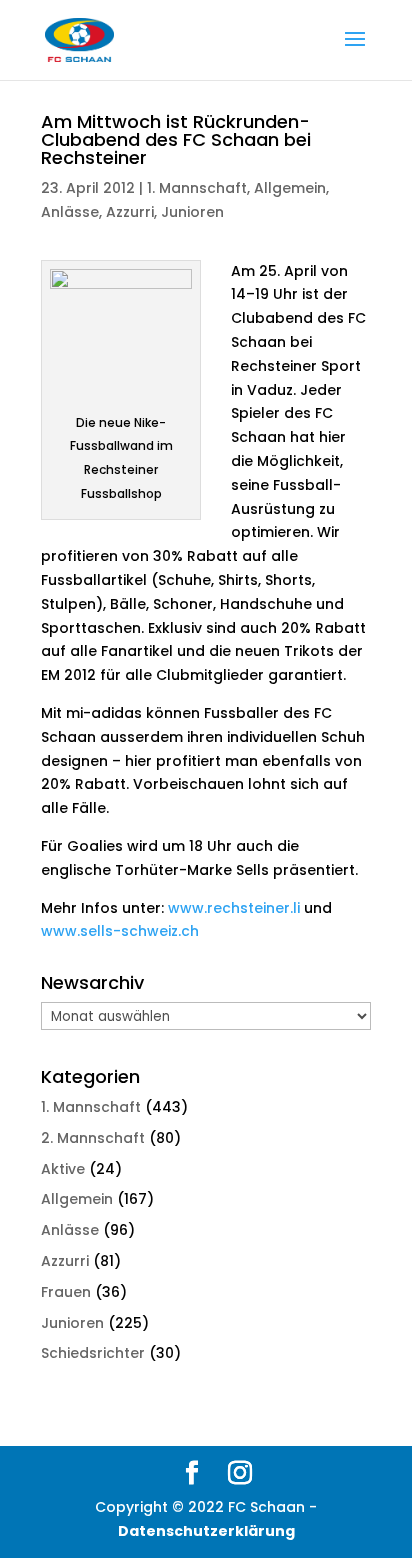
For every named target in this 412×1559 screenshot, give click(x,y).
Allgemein (290, 188)
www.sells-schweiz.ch (120, 931)
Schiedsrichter (93, 1353)
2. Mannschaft (93, 1138)
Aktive (63, 1169)
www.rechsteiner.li (234, 908)
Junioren (192, 212)
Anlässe (70, 212)
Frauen (66, 1292)
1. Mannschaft (197, 188)
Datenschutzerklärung (206, 1531)
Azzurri (130, 212)
